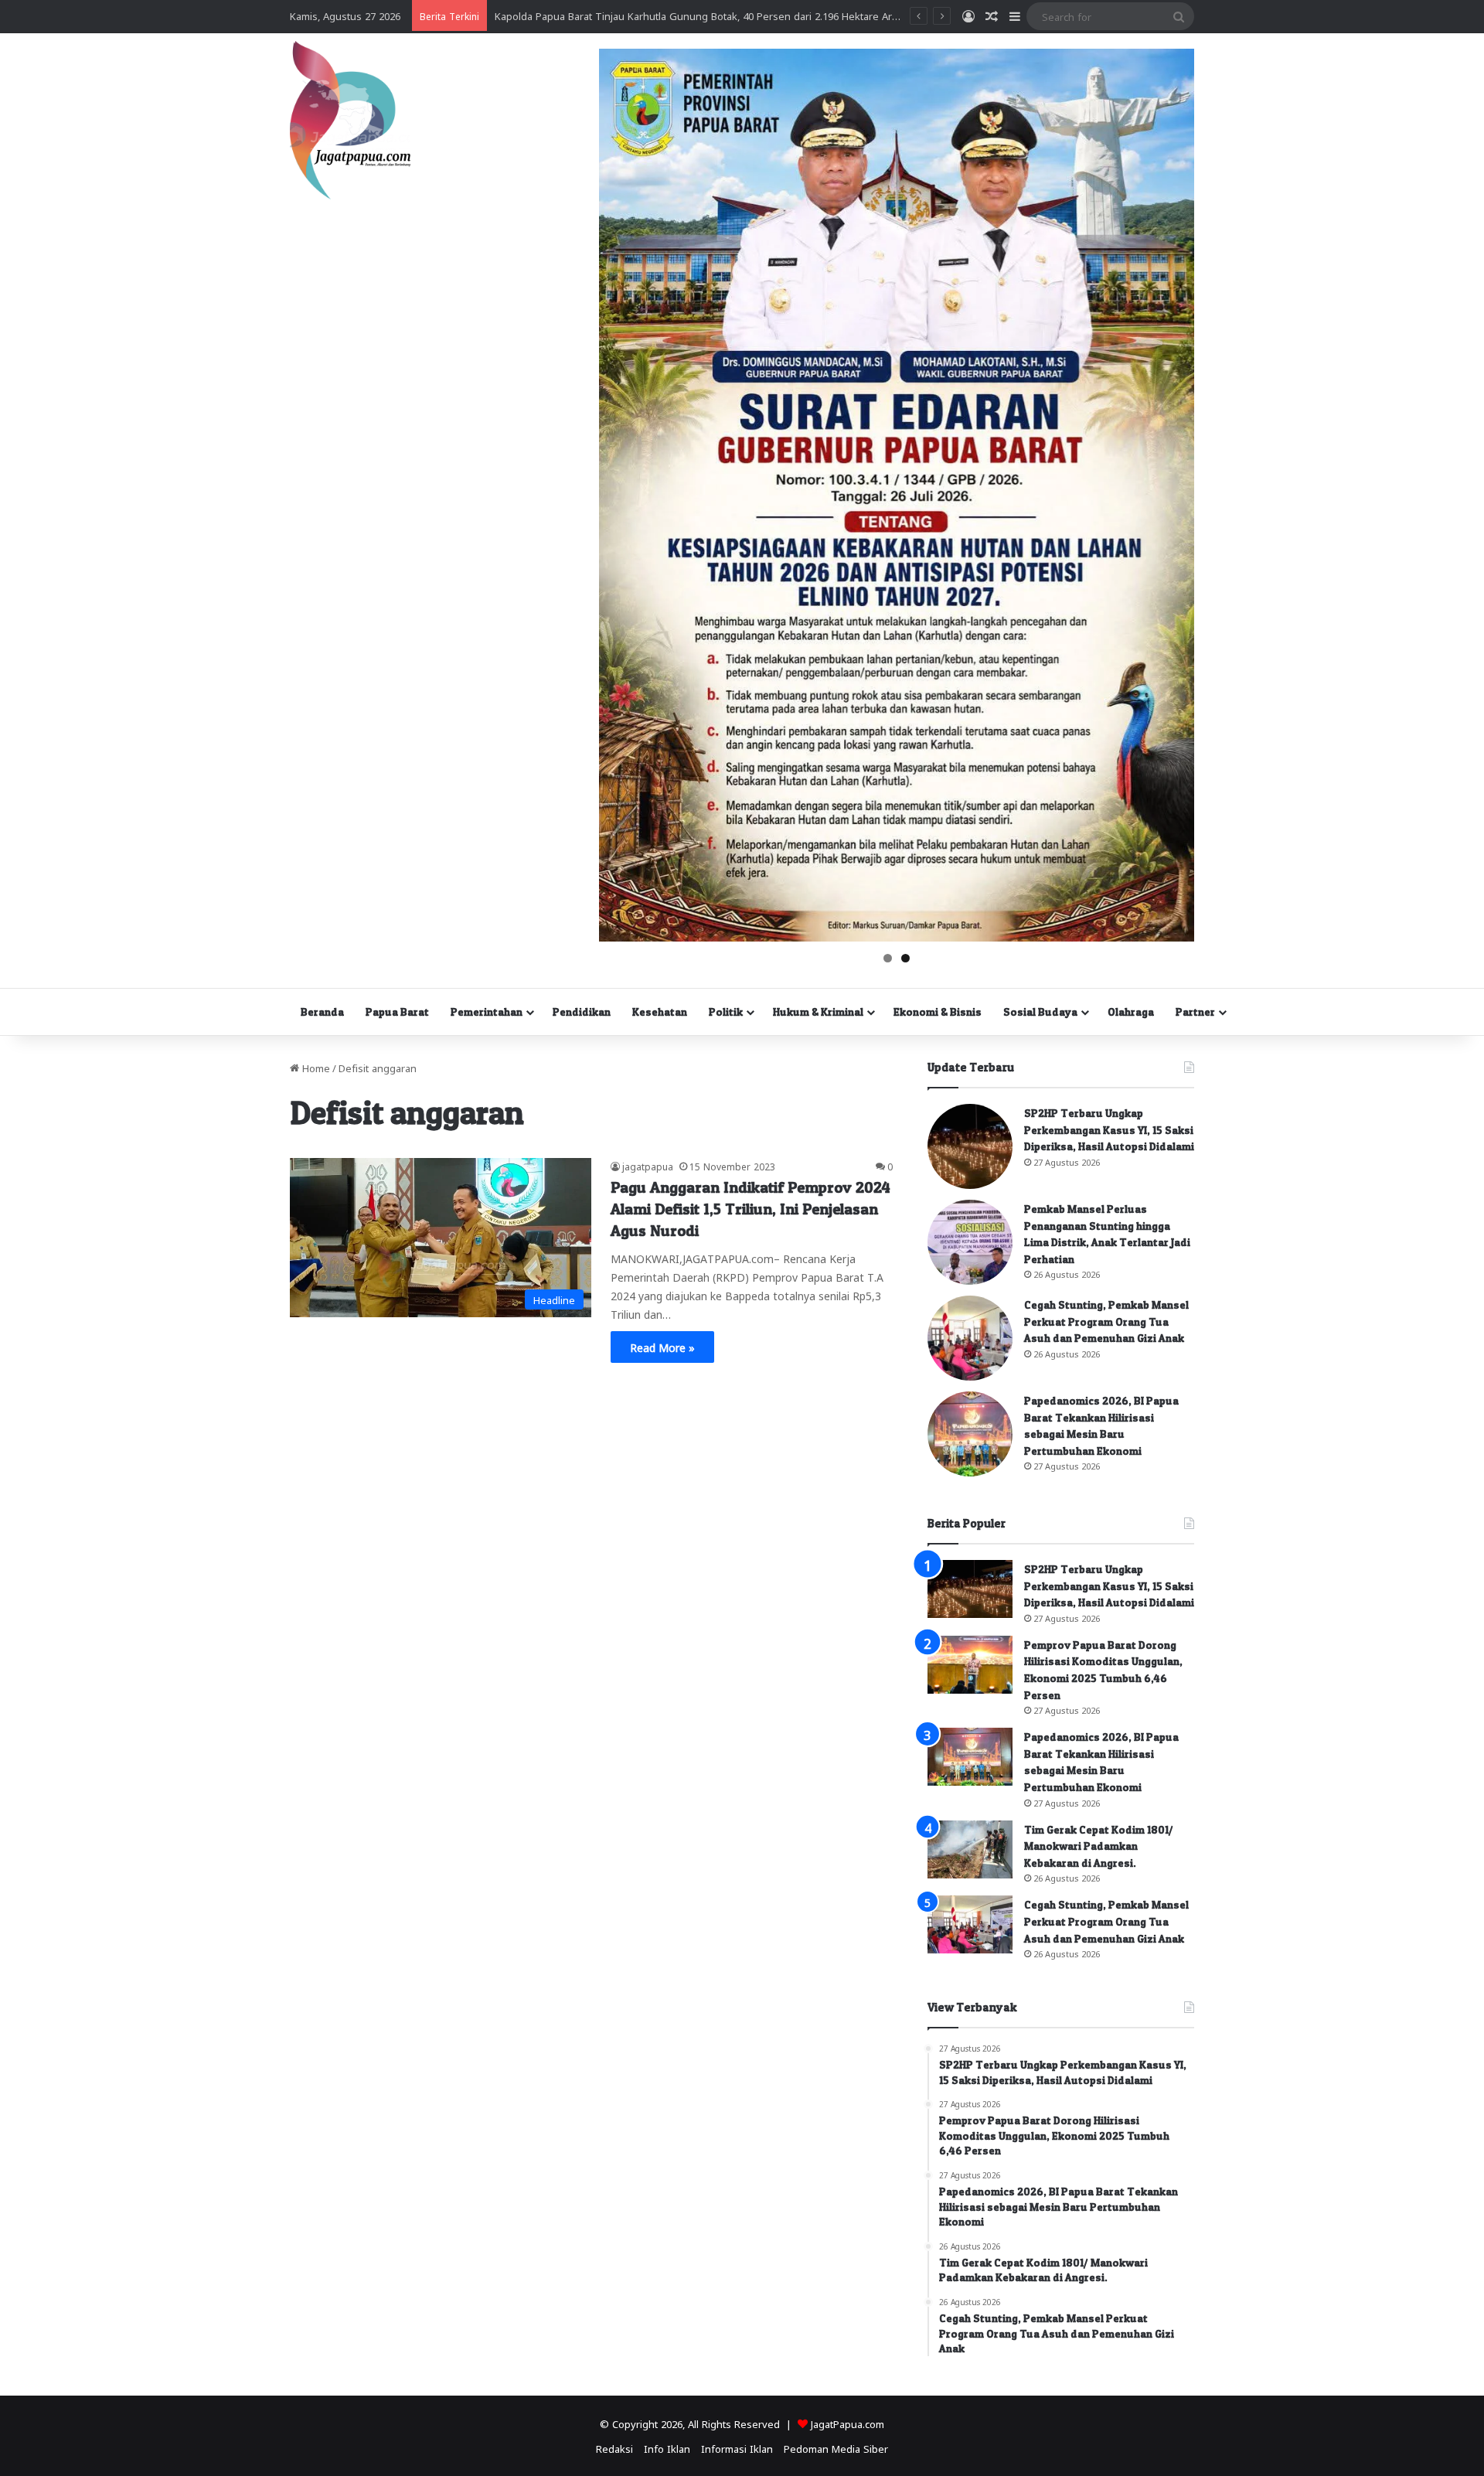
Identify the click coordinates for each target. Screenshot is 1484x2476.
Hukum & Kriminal (818, 1012)
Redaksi (614, 2448)
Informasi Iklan (737, 2448)
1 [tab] (888, 958)
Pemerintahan (487, 1012)
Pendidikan (582, 1012)
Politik (726, 1012)
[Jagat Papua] (350, 120)
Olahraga (1131, 1012)
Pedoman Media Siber (836, 2448)
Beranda (322, 1012)
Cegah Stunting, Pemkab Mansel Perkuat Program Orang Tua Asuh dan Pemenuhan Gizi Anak (1106, 1321)
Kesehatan (660, 1012)
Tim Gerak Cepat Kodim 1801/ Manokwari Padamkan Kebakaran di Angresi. (1099, 1846)
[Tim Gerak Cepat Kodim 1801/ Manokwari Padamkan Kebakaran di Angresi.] (970, 1849)
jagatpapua (648, 1166)
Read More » (662, 1347)
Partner (1195, 1012)
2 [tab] (905, 958)
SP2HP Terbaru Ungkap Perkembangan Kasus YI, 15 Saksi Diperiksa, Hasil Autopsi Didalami (1109, 1129)
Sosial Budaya (1040, 1012)
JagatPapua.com (848, 2423)
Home (315, 1067)
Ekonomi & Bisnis (938, 1012)
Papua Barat (397, 1012)
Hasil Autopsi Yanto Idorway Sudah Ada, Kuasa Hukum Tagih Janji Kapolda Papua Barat (699, 15)
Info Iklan (667, 2448)
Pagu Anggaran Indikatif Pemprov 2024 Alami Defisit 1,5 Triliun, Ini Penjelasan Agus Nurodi (751, 1209)
